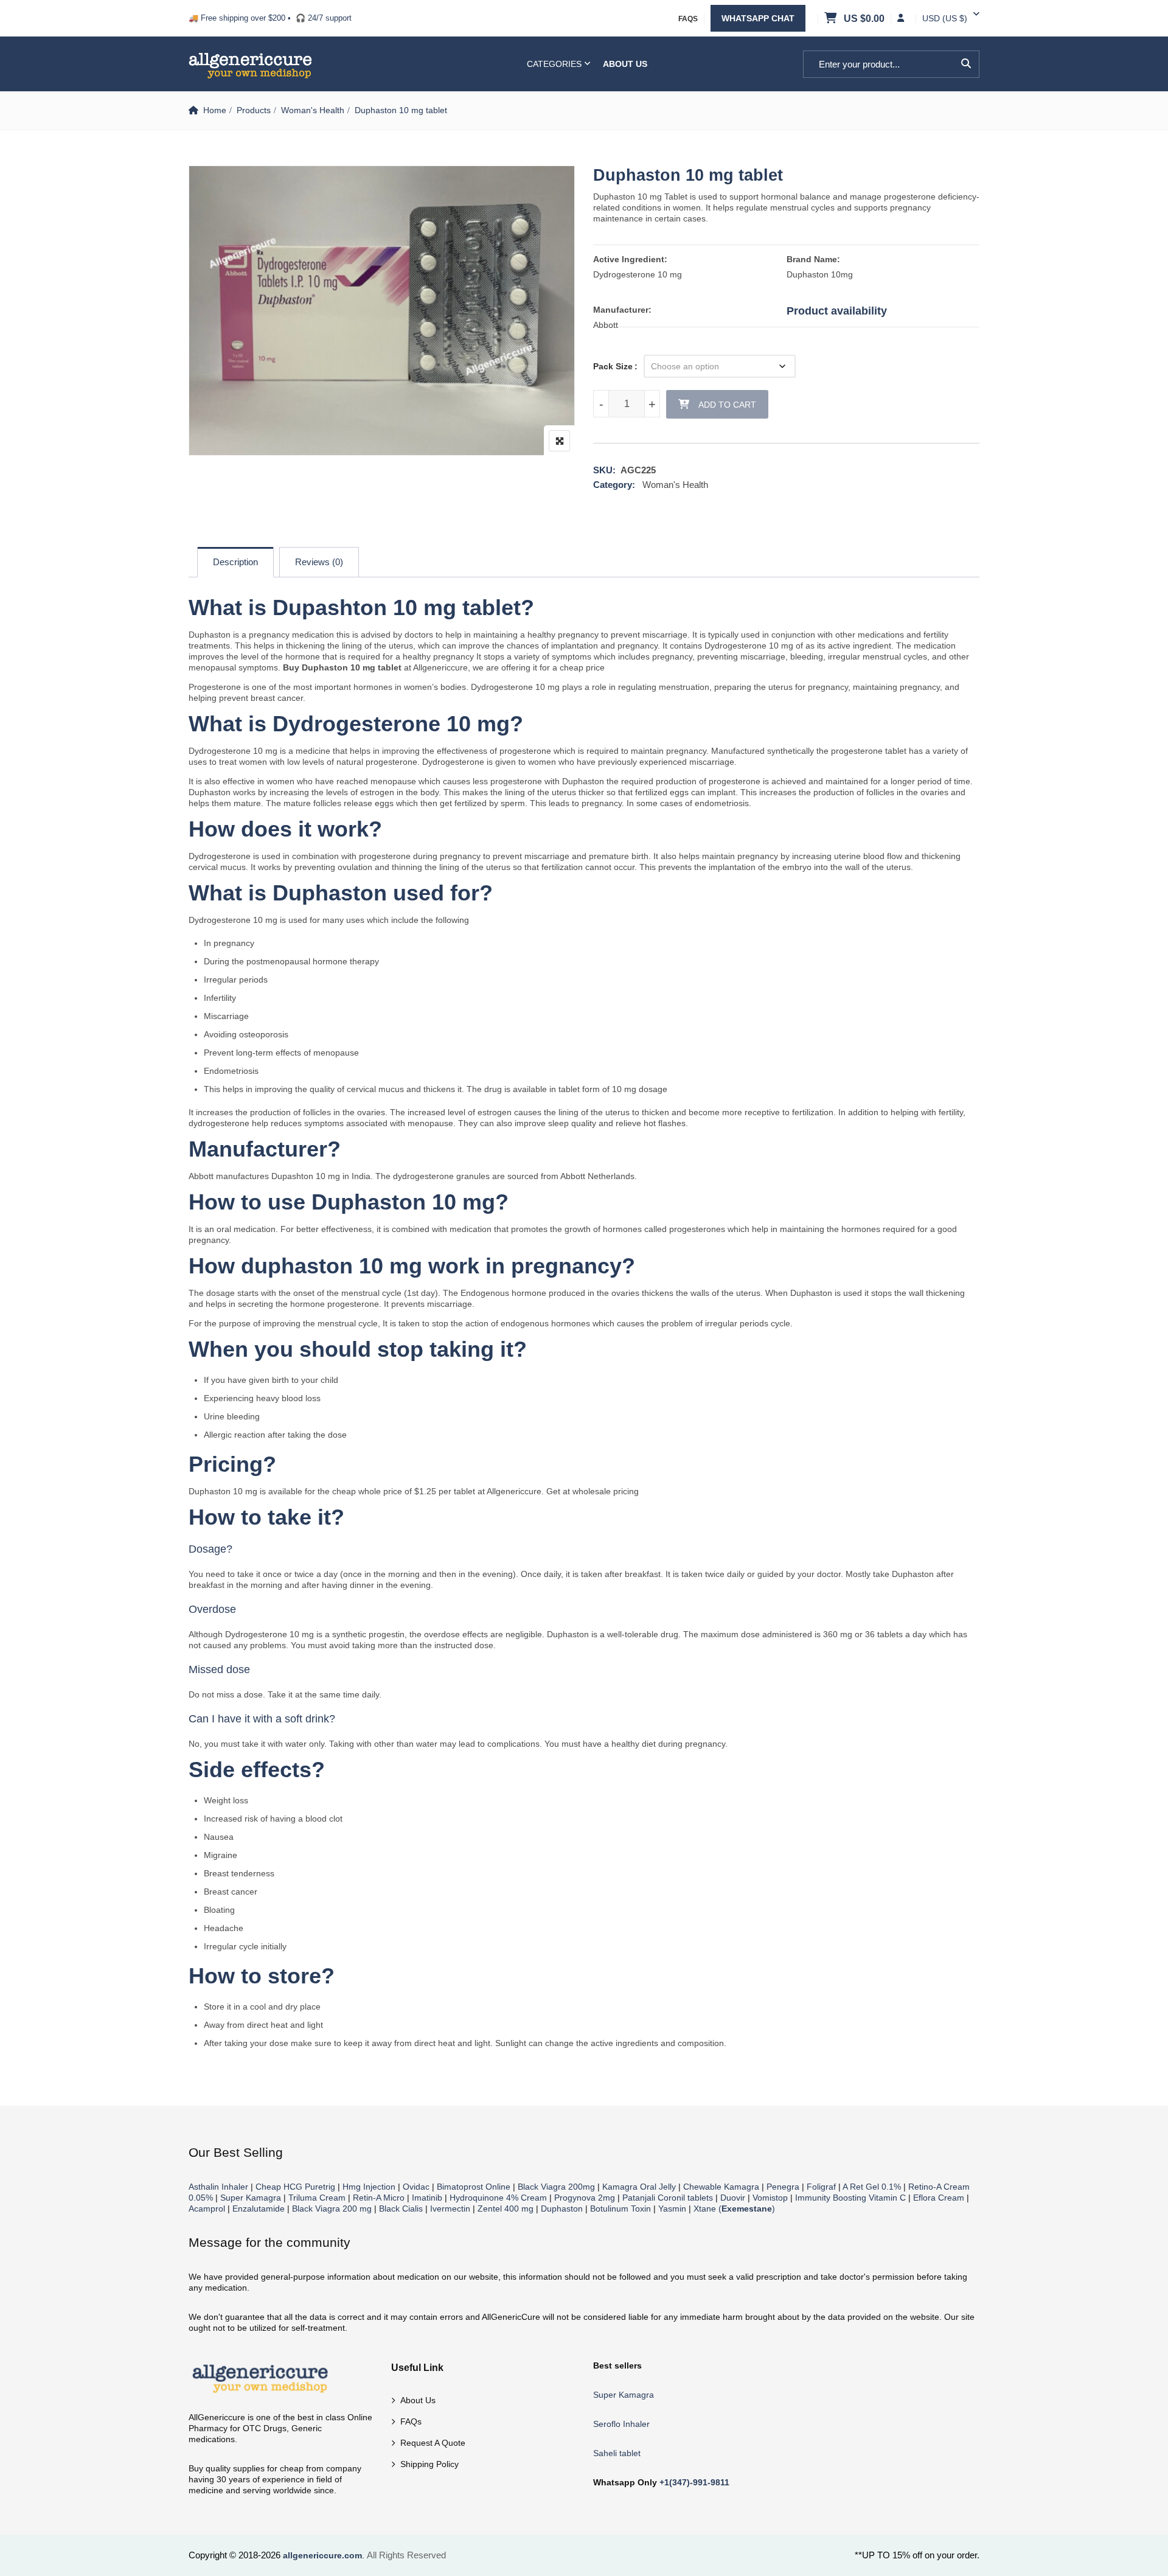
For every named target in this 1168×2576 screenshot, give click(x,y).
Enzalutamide (259, 2209)
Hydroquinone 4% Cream (498, 2198)
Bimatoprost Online (474, 2187)
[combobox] (945, 18)
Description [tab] (235, 562)
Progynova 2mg (585, 2198)
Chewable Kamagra (721, 2187)
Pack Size (613, 366)
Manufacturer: (622, 310)
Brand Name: (813, 259)
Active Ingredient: (630, 259)
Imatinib (427, 2198)
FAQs (688, 19)
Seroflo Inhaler (621, 2424)
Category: (614, 485)
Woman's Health (313, 110)
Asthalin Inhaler (218, 2187)
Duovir (733, 2198)
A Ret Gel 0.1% (872, 2187)
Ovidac (416, 2187)
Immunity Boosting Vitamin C (850, 2198)
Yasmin (672, 2209)
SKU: (604, 470)
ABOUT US (625, 64)
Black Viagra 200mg (556, 2187)
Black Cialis (401, 2209)
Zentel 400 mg (506, 2209)
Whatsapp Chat (758, 18)
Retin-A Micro (379, 2198)
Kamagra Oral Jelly (639, 2187)
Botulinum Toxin (620, 2209)
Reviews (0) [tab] (319, 562)
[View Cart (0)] (832, 19)
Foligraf (821, 2187)
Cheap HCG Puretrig (295, 2187)
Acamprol (207, 2209)
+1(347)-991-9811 (694, 2482)
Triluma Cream (317, 2198)
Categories (554, 64)
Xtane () (734, 2209)
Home (215, 110)
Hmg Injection (369, 2187)
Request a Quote (433, 2443)
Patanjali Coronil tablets (668, 2198)
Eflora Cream (939, 2198)
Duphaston (562, 2209)
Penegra (783, 2187)
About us (418, 2400)
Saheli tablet (617, 2453)
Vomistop (770, 2198)
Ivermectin (450, 2209)
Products (254, 110)
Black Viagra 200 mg (332, 2209)
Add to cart (727, 405)
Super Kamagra (251, 2198)
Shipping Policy (429, 2464)
